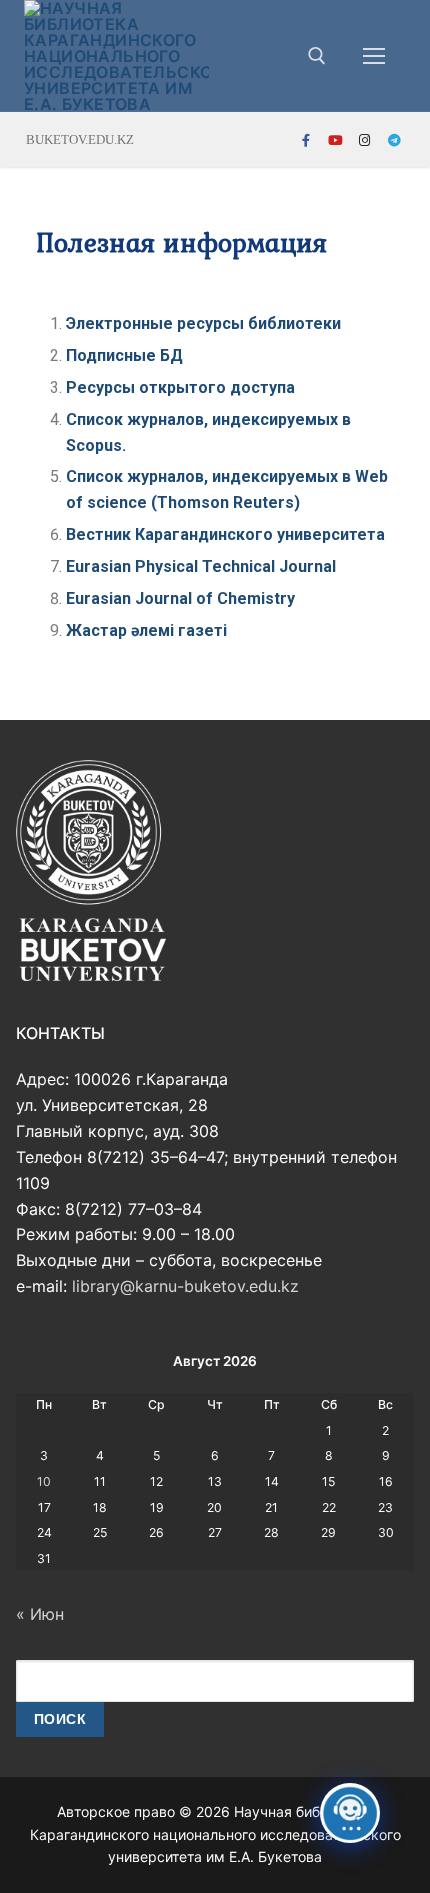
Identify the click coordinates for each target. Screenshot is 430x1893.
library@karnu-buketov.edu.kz (185, 1286)
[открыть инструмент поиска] (317, 56)
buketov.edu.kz (80, 139)
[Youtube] (335, 140)
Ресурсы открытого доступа (180, 387)
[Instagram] (364, 140)
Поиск (60, 1719)
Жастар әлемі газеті (146, 630)
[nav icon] (374, 56)
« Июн (40, 1614)
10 (44, 1481)
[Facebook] (306, 140)
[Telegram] (394, 140)
